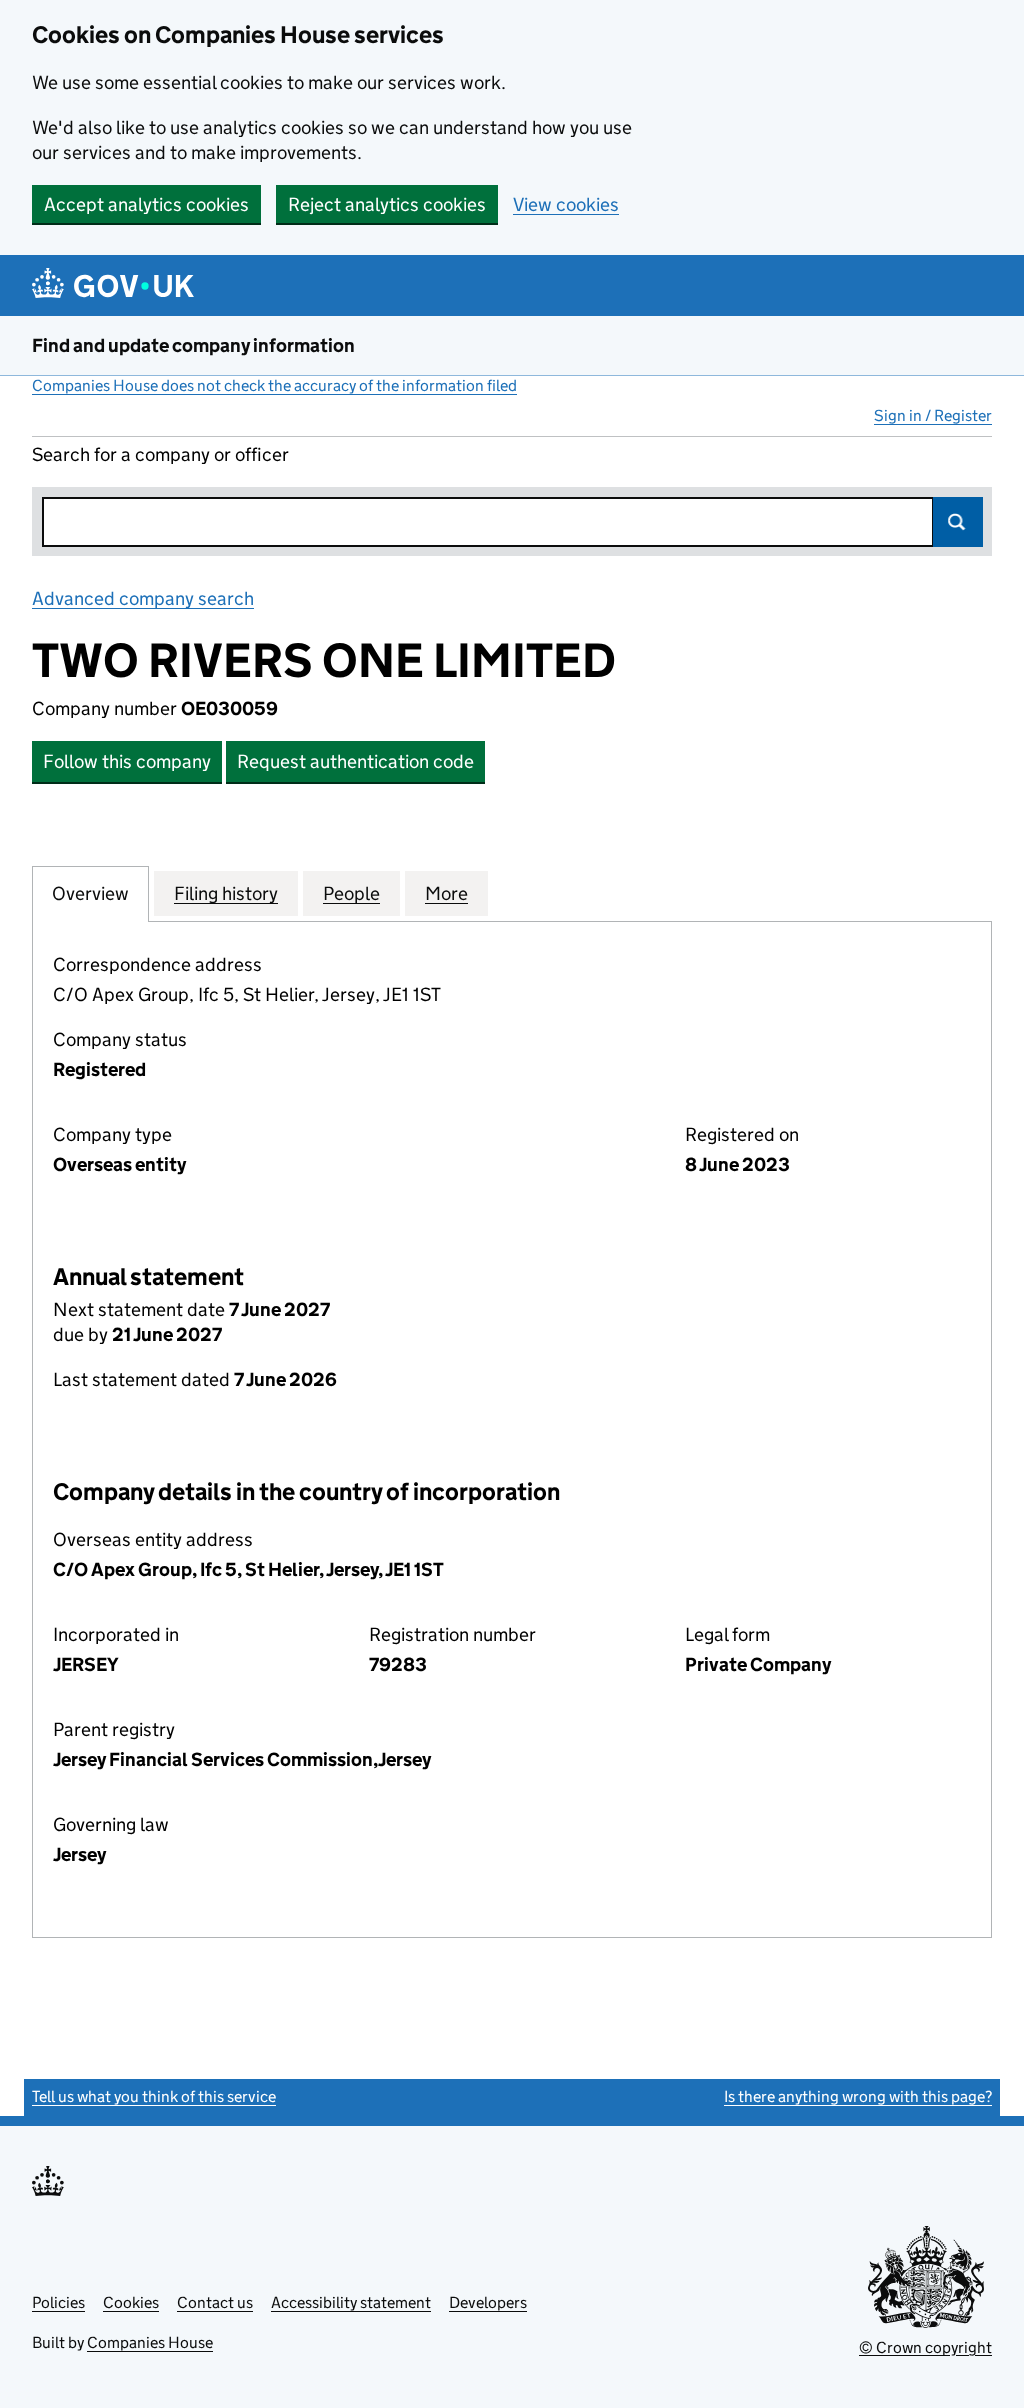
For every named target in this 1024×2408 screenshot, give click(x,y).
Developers (488, 2302)
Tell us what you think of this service (154, 2096)
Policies (58, 2302)
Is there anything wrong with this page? (858, 2096)
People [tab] (351, 893)
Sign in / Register (933, 415)
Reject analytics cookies (387, 204)
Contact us (215, 2302)
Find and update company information (193, 345)
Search (958, 522)
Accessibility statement (351, 2302)
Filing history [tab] (226, 893)
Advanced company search (143, 598)
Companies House (150, 2342)
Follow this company (127, 761)
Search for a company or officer (160, 454)
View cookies (566, 204)
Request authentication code (355, 761)
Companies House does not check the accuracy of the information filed (274, 385)
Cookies (131, 2302)
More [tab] (446, 893)
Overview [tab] (90, 893)
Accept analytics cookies (146, 204)
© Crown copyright (925, 2347)
